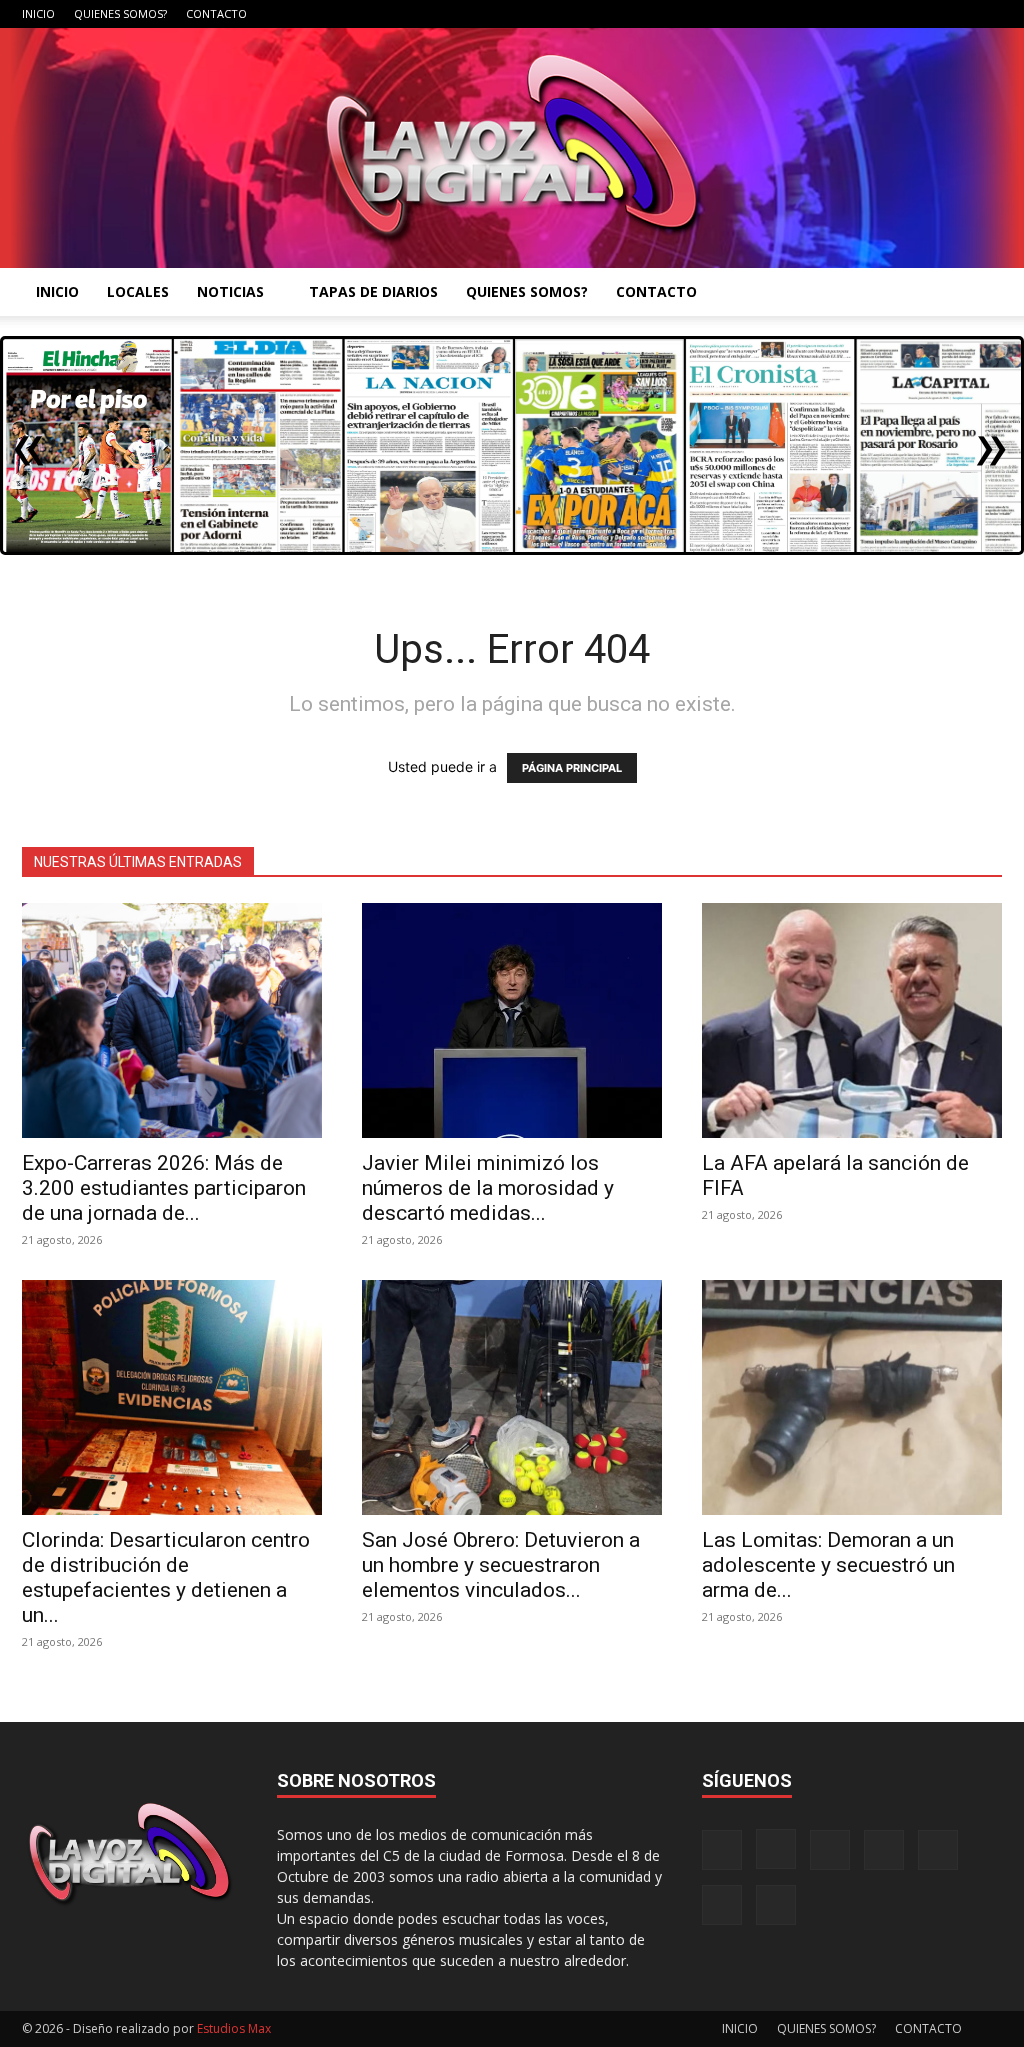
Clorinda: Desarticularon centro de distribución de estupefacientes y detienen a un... (166, 1577)
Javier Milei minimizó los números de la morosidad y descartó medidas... (488, 1188)
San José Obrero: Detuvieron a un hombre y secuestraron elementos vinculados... (501, 1565)
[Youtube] (987, 14)
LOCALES (138, 291)
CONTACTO (216, 13)
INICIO (38, 13)
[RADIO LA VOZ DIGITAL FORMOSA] (512, 148)
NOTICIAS (230, 291)
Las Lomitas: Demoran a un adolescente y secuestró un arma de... (828, 1565)
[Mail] (855, 14)
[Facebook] (789, 14)
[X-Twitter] (921, 14)
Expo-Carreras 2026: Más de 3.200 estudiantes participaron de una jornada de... (164, 1188)
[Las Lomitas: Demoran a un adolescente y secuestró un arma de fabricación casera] (852, 1397)
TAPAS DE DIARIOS (373, 291)
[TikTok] (888, 14)
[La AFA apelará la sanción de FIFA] (852, 1020)
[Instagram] (822, 14)
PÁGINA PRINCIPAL (572, 768)
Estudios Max (234, 2028)
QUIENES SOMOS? (120, 13)
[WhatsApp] (954, 14)
